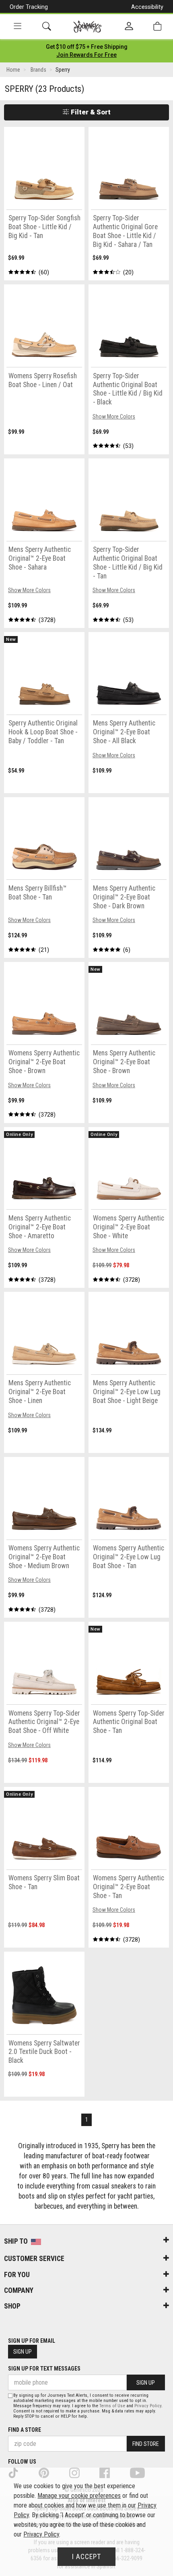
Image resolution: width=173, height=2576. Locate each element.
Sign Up (23, 2352)
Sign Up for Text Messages (44, 2369)
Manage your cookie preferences (79, 2496)
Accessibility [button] (147, 7)
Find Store (146, 2444)
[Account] (129, 27)
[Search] (47, 26)
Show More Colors (114, 417)
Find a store (25, 2430)
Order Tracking (29, 7)
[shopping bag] (157, 26)
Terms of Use (112, 2406)
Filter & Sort (90, 112)
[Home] (88, 27)
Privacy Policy (148, 2406)
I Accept (86, 2557)
